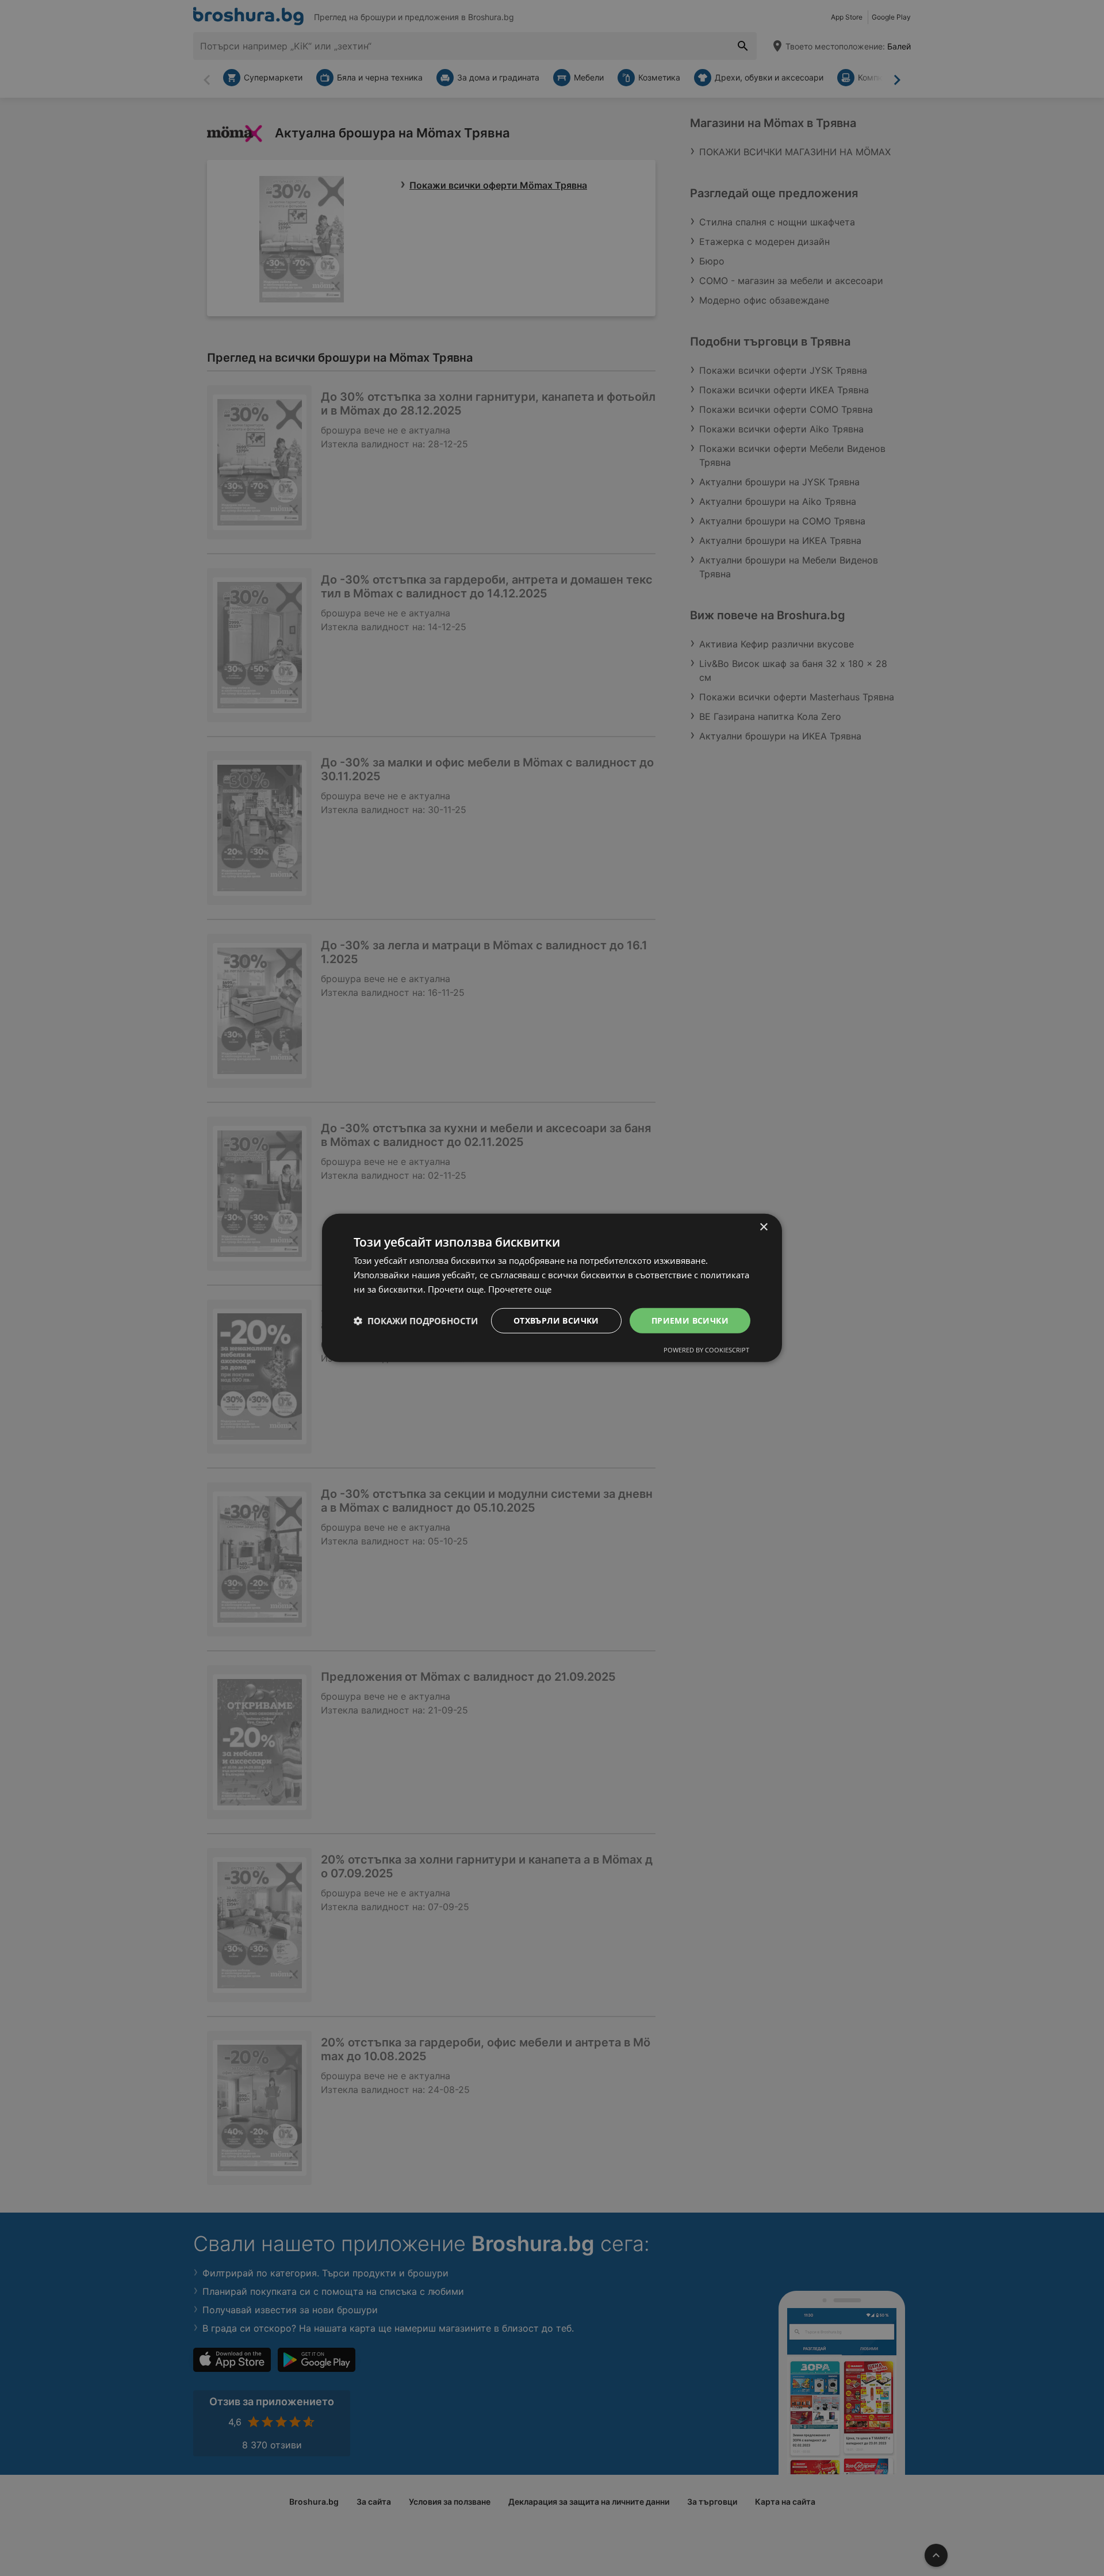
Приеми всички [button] (690, 1320)
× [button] (763, 1227)
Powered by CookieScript (706, 1350)
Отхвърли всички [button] (556, 1320)
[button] (416, 1321)
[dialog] (552, 1288)
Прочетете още (520, 1289)
